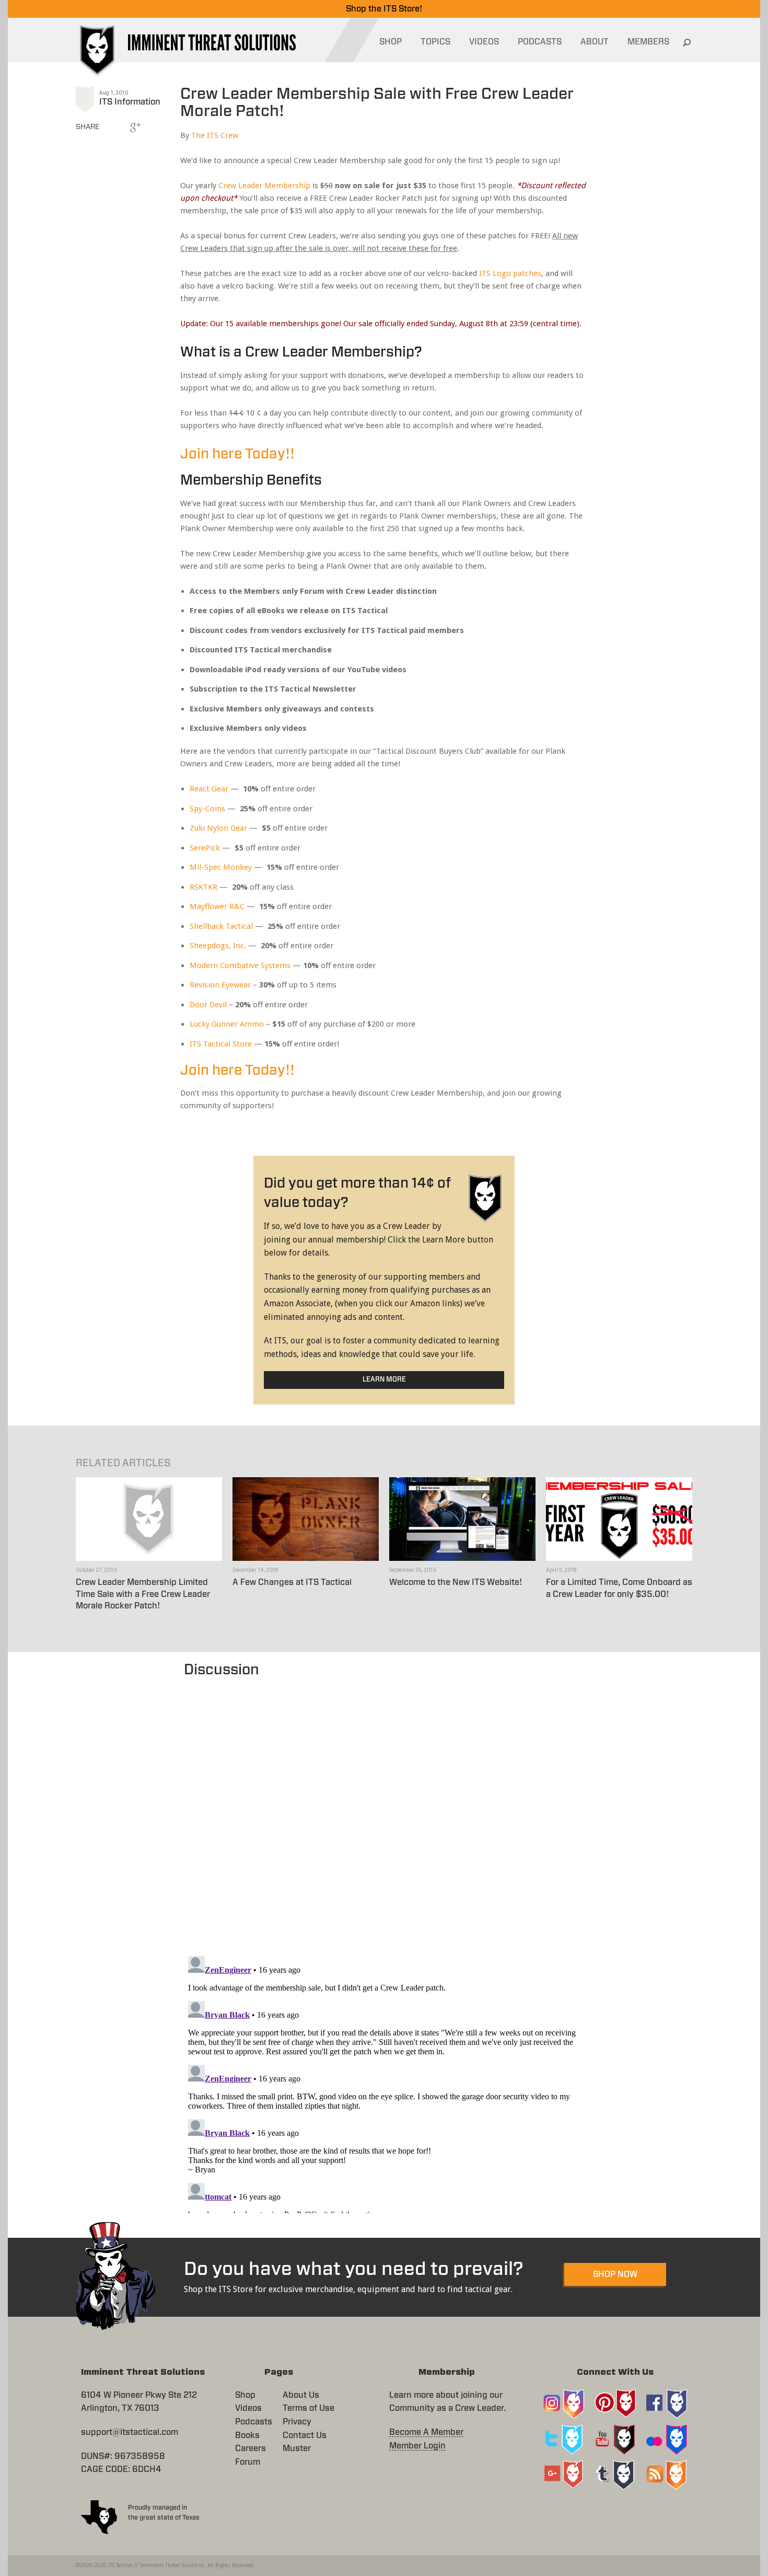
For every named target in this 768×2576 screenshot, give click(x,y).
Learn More (384, 1380)
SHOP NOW (615, 2274)
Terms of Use (309, 2408)
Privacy (297, 2422)
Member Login (417, 2446)
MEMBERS (648, 42)
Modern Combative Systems (240, 965)
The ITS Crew (215, 135)
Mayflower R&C (217, 906)
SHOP (391, 42)
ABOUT (595, 42)
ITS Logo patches (510, 273)
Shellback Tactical (221, 926)
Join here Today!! (237, 454)
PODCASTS (540, 42)
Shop (245, 2395)
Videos (248, 2408)
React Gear (209, 789)
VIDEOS (484, 42)
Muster (297, 2448)
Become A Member (426, 2432)
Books (247, 2435)
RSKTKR (203, 887)
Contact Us (305, 2435)
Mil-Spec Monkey (221, 867)
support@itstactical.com (130, 2432)
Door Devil (208, 1005)
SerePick (205, 848)
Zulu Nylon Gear (218, 828)
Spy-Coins (207, 809)
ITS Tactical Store (221, 1044)
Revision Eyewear (220, 985)
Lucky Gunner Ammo (227, 1024)
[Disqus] (384, 1811)
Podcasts (254, 2422)
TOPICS (435, 42)
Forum (248, 2462)
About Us (301, 2395)
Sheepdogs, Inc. (218, 946)
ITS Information (130, 102)
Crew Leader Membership (264, 186)
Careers (251, 2448)
